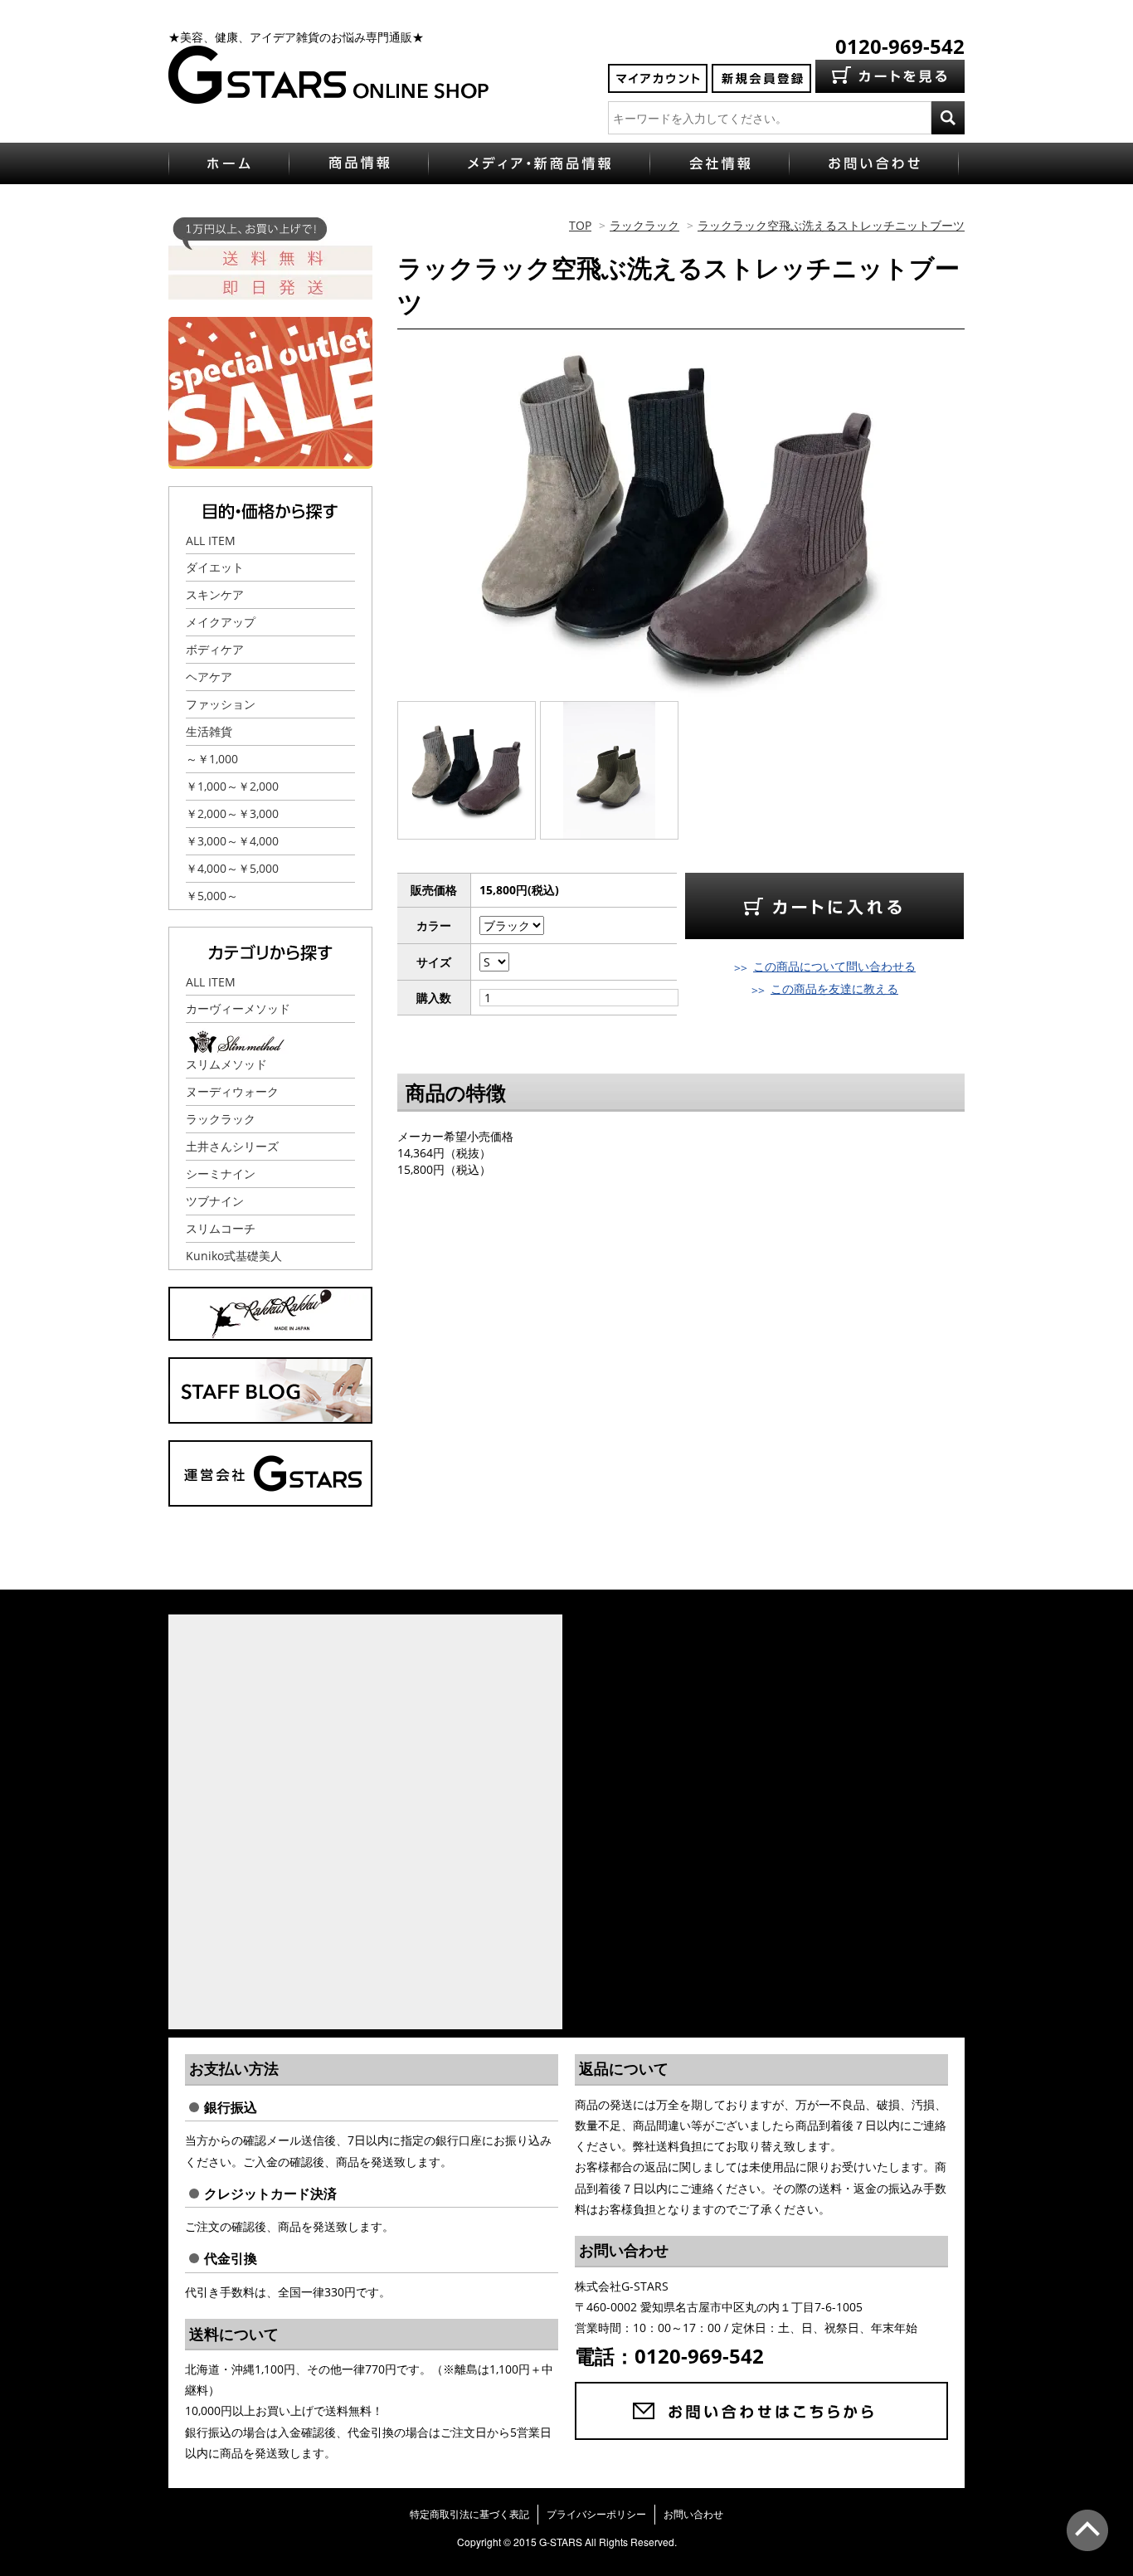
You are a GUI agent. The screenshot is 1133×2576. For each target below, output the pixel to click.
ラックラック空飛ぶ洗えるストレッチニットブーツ (831, 225)
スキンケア (215, 594)
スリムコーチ (221, 1228)
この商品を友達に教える (834, 989)
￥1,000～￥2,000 (232, 786)
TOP (580, 225)
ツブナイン (215, 1201)
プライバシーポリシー (596, 2514)
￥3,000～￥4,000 (232, 841)
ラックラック (644, 225)
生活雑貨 (209, 731)
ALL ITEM (211, 541)
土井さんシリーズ (232, 1146)
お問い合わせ (693, 2514)
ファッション (221, 704)
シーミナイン (221, 1174)
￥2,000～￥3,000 (232, 813)
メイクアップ (221, 622)
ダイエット (215, 567)
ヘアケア (209, 677)
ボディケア (215, 649)
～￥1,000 (212, 759)
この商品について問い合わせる (834, 966)
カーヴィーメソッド (238, 1008)
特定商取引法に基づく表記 (469, 2514)
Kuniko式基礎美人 (234, 1256)
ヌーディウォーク (232, 1091)
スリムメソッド (226, 1064)
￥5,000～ (212, 896)
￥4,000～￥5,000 (232, 868)
